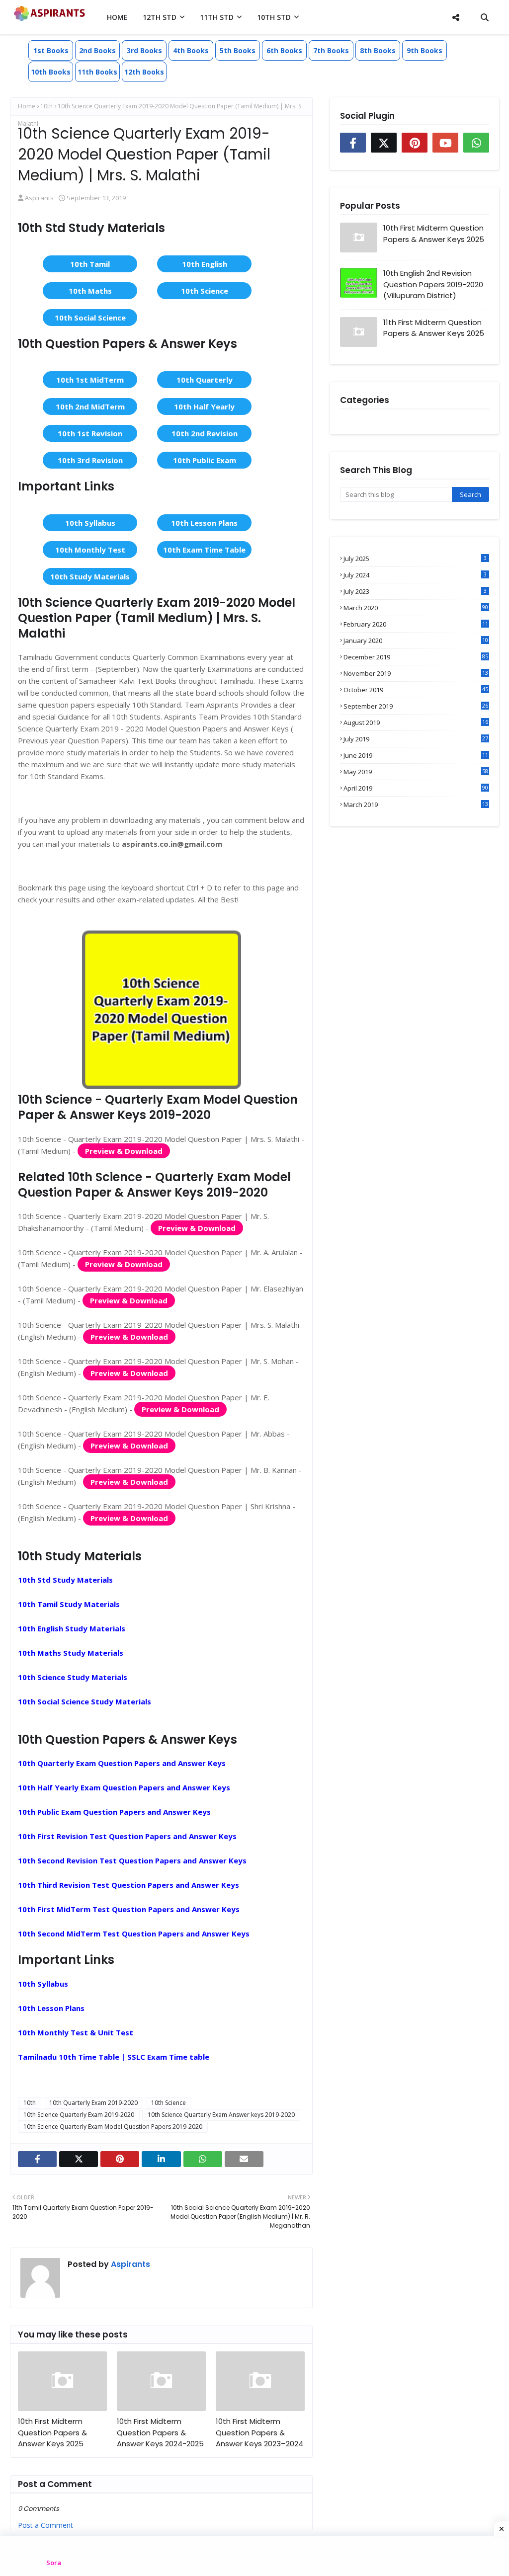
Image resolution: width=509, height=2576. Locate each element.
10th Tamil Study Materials (69, 1604)
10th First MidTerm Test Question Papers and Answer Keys (129, 1909)
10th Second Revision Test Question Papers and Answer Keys (132, 1860)
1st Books (51, 50)
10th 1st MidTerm (90, 380)
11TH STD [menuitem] (217, 17)
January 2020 (416, 641)
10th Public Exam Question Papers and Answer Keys (114, 1812)
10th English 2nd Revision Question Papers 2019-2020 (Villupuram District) (433, 284)
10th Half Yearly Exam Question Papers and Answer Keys (124, 1787)
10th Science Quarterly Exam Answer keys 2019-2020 (221, 2115)
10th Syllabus (90, 523)
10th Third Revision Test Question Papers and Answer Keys (128, 1885)
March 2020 (416, 608)
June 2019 (416, 755)
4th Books (191, 50)
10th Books (51, 72)
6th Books (284, 50)
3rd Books (144, 50)
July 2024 (415, 575)
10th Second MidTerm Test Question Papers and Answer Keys (134, 1933)
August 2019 (416, 723)
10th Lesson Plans (204, 523)
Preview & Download (124, 1151)
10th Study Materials (90, 576)
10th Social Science (90, 318)
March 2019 (416, 805)
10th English (205, 264)
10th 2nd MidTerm (90, 406)
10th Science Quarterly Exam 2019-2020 (79, 2115)
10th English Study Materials (72, 1628)
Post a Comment (45, 2525)
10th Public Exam (205, 460)
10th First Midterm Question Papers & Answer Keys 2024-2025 (160, 2432)
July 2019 (416, 739)
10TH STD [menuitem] (274, 17)
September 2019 (416, 706)
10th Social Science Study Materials (85, 1701)
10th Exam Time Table (204, 550)
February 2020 (416, 624)
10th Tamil (90, 264)
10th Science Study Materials (73, 1677)
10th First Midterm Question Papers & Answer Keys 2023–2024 (259, 2432)
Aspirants (39, 198)
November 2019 (416, 673)
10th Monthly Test (90, 550)
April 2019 (416, 788)
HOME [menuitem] (117, 17)
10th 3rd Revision (90, 460)
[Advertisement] (254, 2556)
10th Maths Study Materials (71, 1653)
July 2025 (415, 559)
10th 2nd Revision (205, 433)
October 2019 (416, 690)
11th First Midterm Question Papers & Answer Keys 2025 (434, 328)
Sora (54, 2563)
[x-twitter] (79, 2159)
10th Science (205, 291)
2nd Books (97, 50)
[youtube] (445, 143)
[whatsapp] (203, 2159)
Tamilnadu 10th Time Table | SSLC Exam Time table (114, 2057)
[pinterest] (120, 2159)
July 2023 (415, 591)
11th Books (97, 72)
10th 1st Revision (90, 433)
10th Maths (90, 291)
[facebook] (37, 2159)
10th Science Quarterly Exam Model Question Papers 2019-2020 (113, 2127)
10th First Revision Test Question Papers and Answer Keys (127, 1836)
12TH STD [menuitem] (160, 17)
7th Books (331, 50)
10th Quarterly (205, 380)
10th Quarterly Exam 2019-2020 (93, 2103)
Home (27, 106)
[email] (244, 2159)
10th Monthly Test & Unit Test (76, 2032)
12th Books (144, 72)
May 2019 (416, 772)
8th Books (378, 50)
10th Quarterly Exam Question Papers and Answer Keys (122, 1763)
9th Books (424, 50)
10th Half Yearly (204, 406)
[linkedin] (161, 2159)
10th (46, 106)
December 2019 (416, 657)
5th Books (238, 50)
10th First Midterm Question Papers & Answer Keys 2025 (52, 2432)
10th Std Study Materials (65, 1580)
